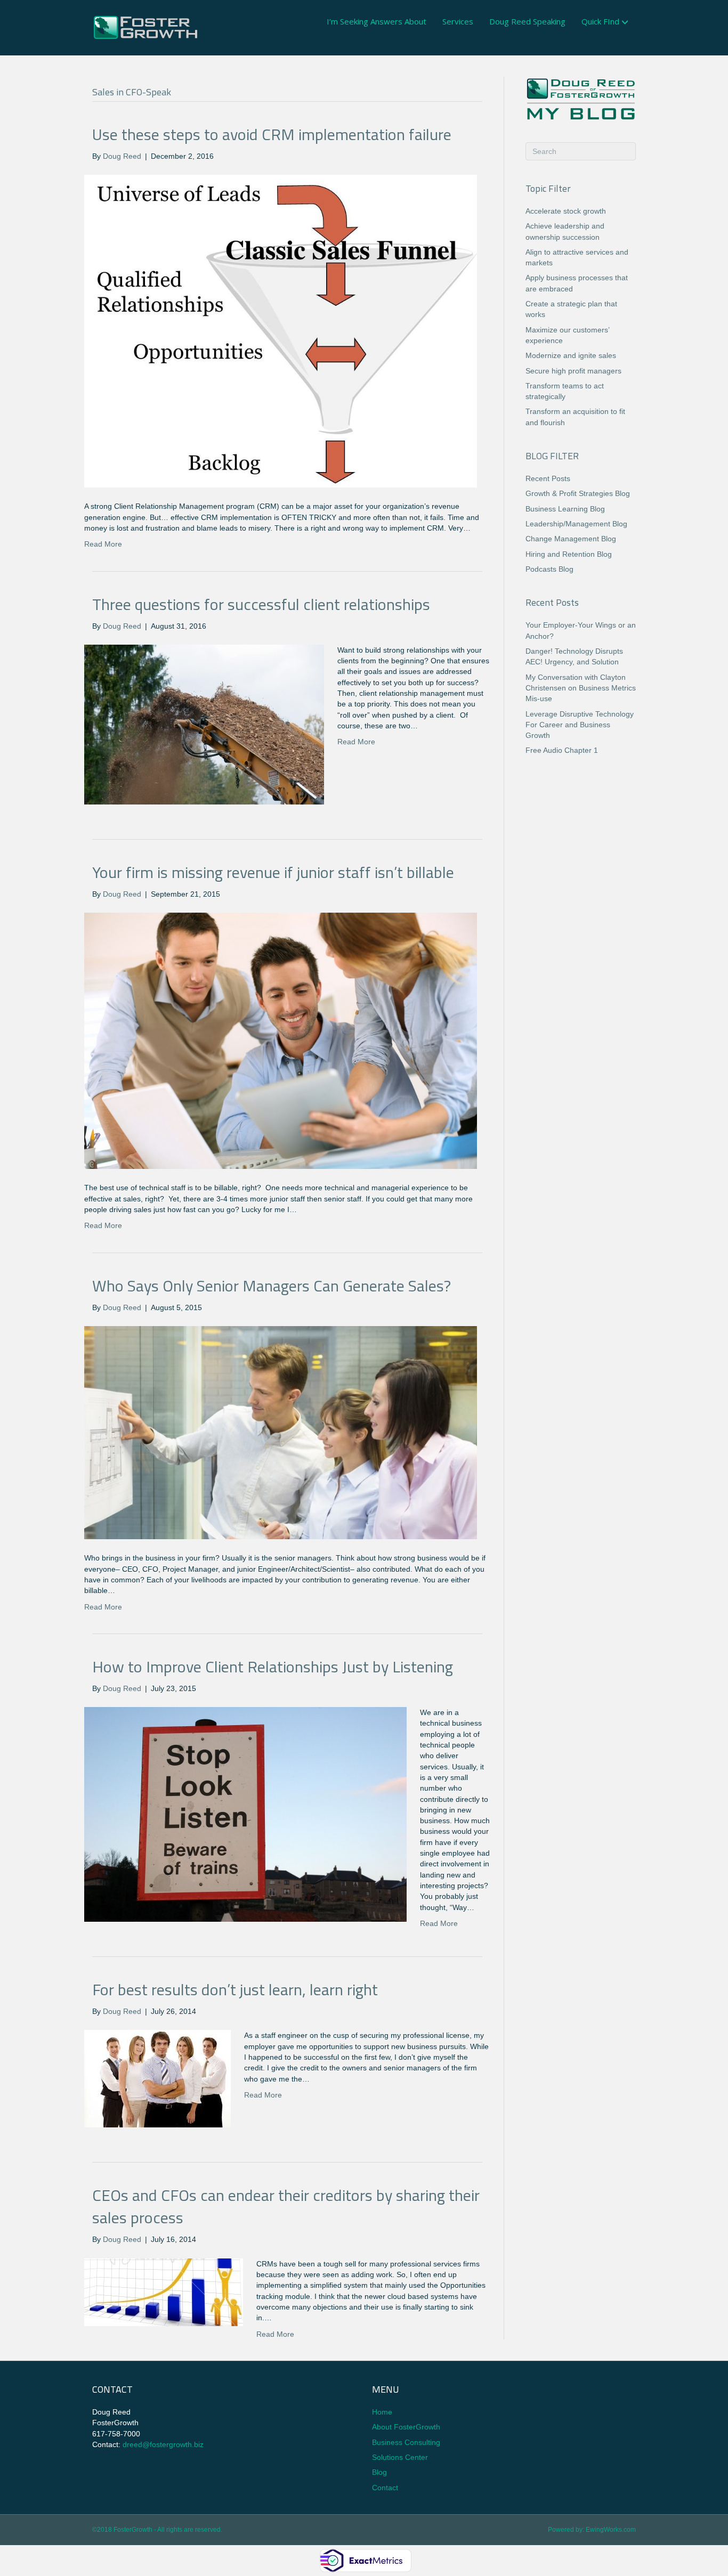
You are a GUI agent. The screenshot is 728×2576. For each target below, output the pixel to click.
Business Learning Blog (565, 509)
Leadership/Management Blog (576, 524)
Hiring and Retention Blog (569, 554)
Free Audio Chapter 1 (562, 750)
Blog (379, 2472)
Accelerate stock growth (566, 211)
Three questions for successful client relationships (261, 604)
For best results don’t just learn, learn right (235, 1989)
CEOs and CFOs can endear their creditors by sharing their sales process (286, 2206)
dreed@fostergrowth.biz (163, 2444)
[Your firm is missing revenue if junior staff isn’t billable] (281, 1040)
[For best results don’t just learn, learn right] (157, 2078)
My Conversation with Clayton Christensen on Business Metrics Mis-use (581, 688)
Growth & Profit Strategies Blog (578, 493)
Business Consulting (406, 2442)
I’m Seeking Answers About (377, 21)
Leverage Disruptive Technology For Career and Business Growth (580, 725)
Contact (385, 2488)
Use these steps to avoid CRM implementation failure (272, 134)
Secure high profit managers (573, 371)
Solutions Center (400, 2457)
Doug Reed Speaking (527, 21)
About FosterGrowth (406, 2427)
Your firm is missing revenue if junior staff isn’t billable (273, 872)
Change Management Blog (571, 539)
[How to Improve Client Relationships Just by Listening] (245, 1814)
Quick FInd (600, 21)
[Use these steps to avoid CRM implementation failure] (281, 330)
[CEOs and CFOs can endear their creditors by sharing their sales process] (164, 2291)
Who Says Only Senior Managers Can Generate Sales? (272, 1286)
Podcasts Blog (549, 569)
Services (458, 21)
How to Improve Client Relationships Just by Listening (273, 1667)
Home (382, 2412)
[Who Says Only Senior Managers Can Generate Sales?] (281, 1432)
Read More (103, 544)
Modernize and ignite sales (571, 355)
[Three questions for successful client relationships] (204, 724)
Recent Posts (548, 478)
